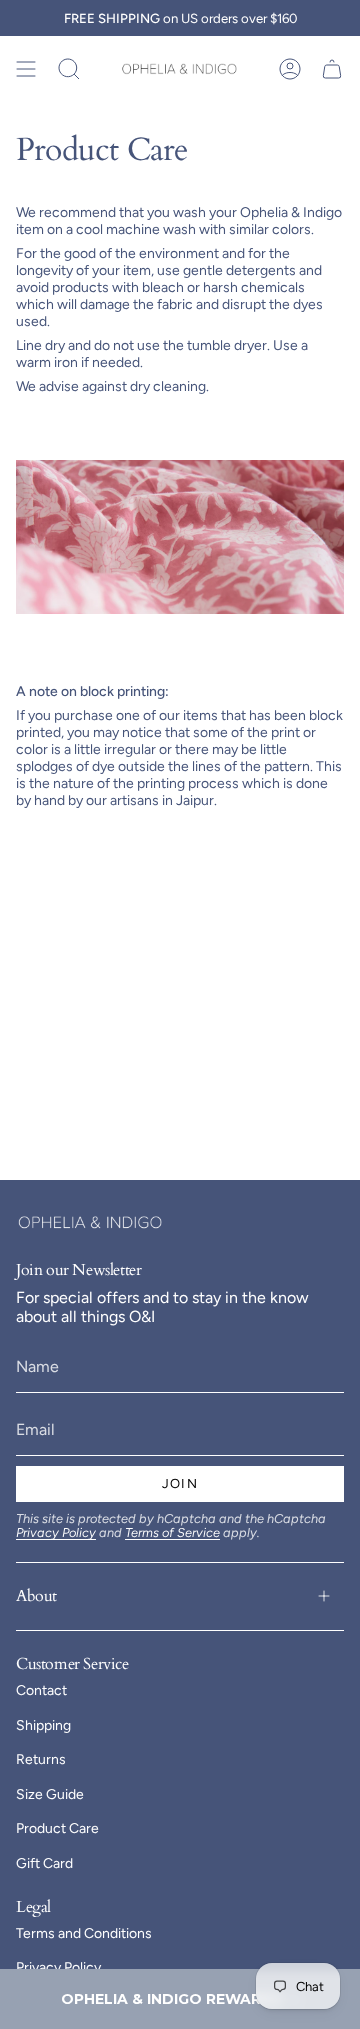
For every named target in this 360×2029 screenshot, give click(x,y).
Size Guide (50, 1794)
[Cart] (332, 69)
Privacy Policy (56, 1532)
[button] (180, 1999)
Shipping (43, 1725)
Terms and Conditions (84, 1933)
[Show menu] (26, 69)
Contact (41, 1690)
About (36, 1596)
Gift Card (44, 1863)
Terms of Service (172, 1532)
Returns (41, 1759)
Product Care (57, 1828)
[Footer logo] (91, 1222)
